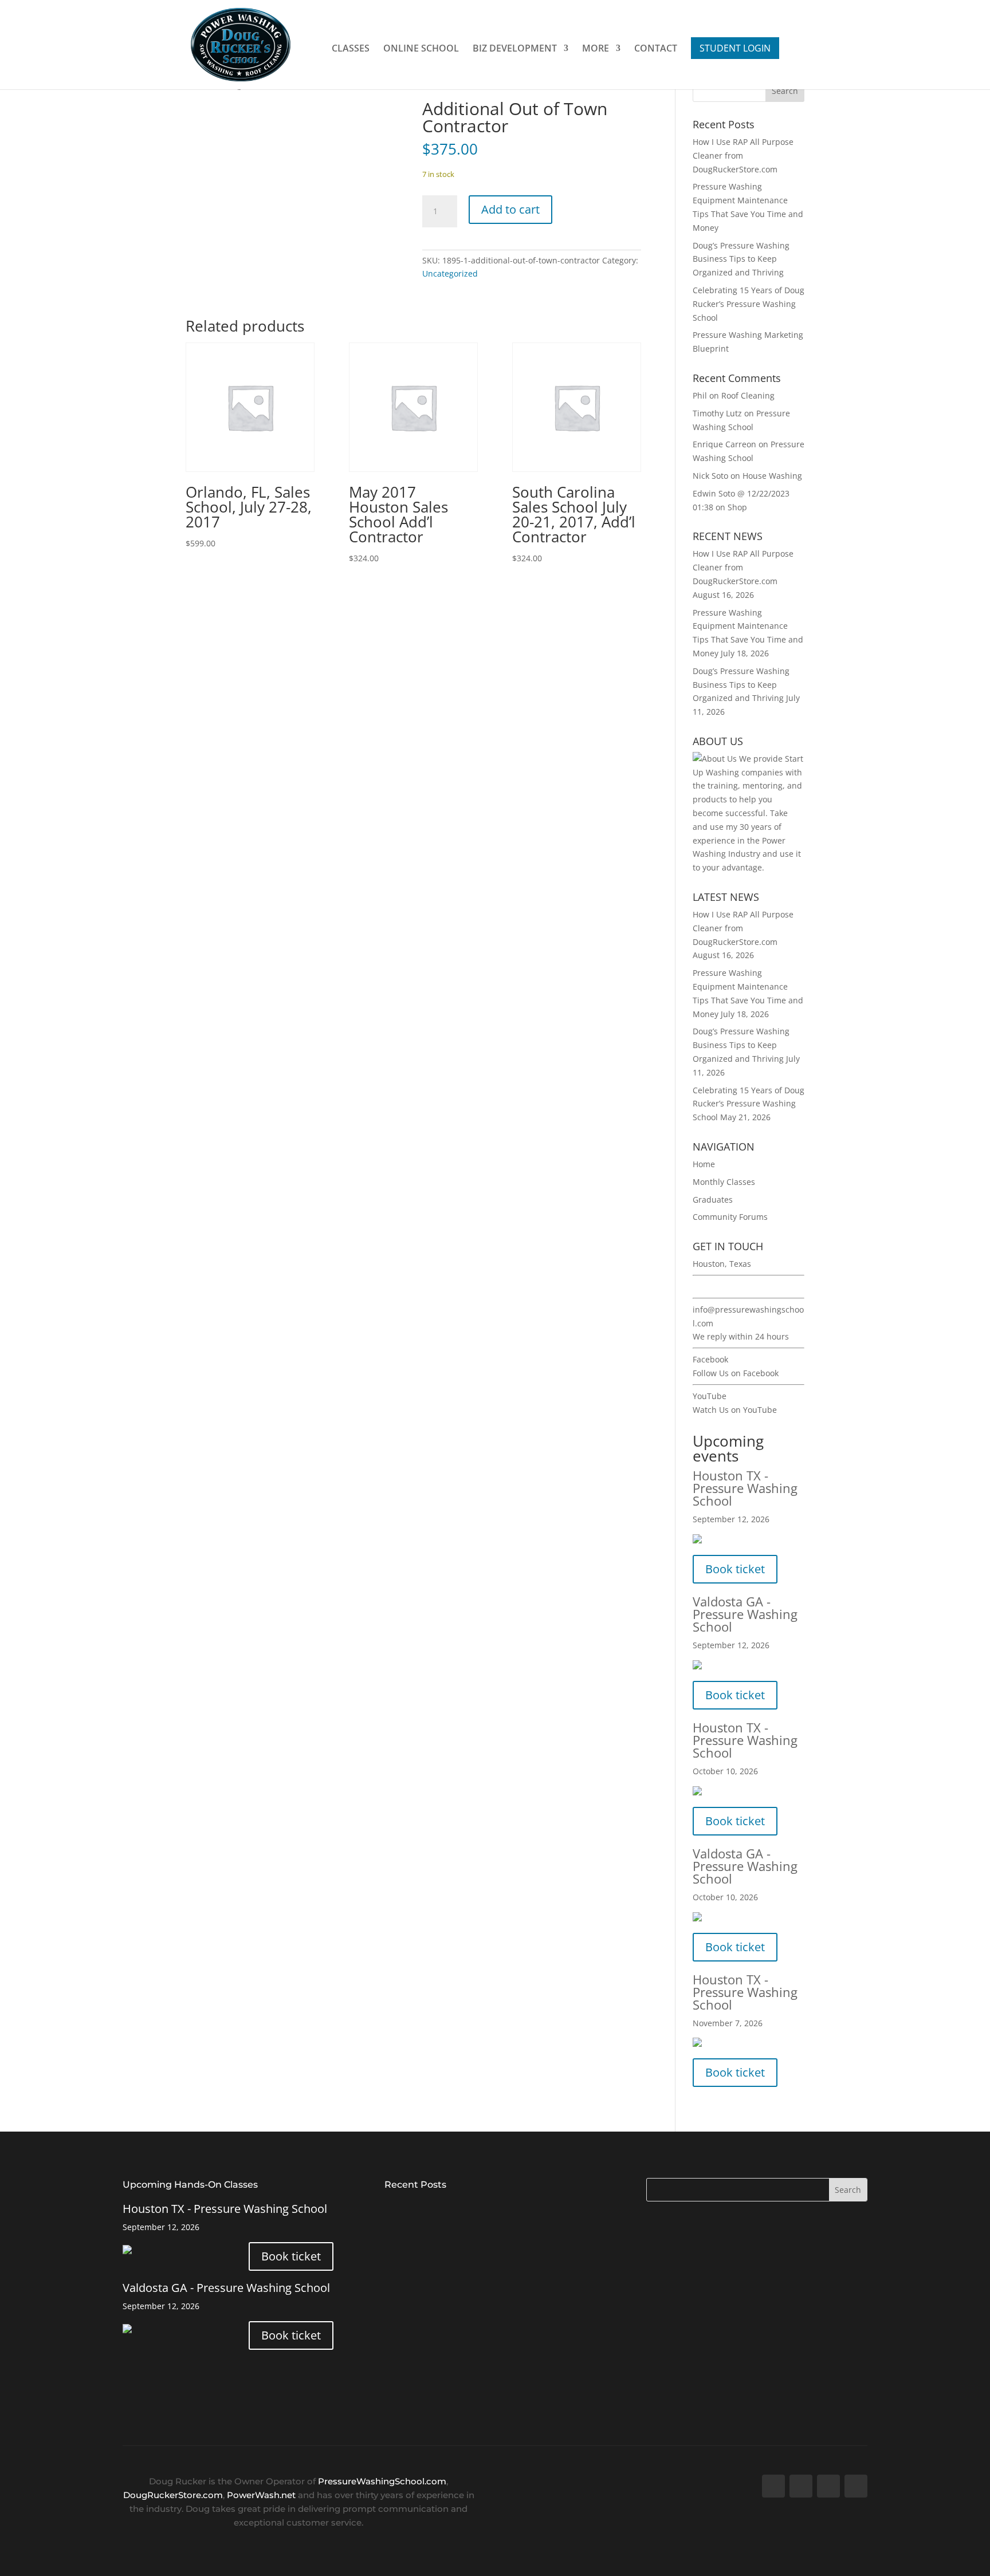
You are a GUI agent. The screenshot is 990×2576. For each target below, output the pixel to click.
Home (704, 1164)
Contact (656, 49)
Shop (737, 507)
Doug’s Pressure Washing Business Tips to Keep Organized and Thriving (741, 259)
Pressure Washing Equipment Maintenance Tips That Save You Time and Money (488, 2281)
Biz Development (515, 49)
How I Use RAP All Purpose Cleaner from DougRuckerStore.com (470, 2211)
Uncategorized (450, 273)
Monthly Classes (724, 1182)
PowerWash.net (261, 2495)
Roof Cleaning (748, 395)
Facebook (710, 1359)
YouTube (710, 1396)
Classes (351, 49)
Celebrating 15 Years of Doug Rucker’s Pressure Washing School (749, 304)
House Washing (772, 476)
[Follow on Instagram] (856, 2486)
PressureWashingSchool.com (382, 2481)
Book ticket (735, 1569)
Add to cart (510, 209)
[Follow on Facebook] (773, 2486)
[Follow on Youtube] (828, 2486)
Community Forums (730, 1217)
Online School (421, 49)
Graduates (713, 1200)
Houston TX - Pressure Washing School (745, 1488)
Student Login (735, 48)
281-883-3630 (718, 1287)
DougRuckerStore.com (173, 2495)
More (596, 49)
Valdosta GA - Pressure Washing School (745, 1614)
